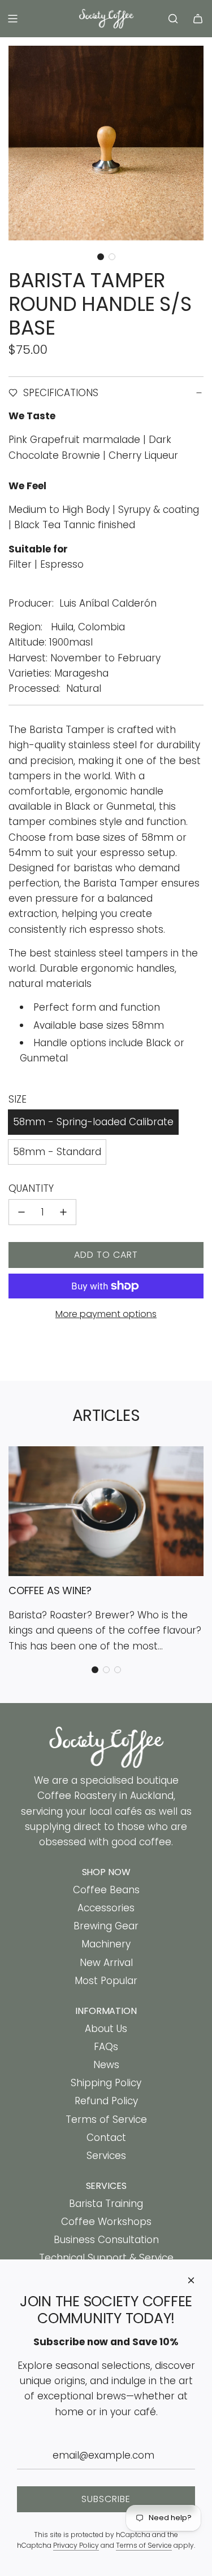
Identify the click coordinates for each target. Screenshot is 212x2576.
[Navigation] (12, 19)
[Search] (173, 19)
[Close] (191, 2280)
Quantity (31, 1188)
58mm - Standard (57, 1152)
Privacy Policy (76, 2545)
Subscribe (106, 2499)
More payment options (106, 1314)
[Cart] (198, 19)
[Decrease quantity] (21, 1212)
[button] (101, 257)
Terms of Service (144, 2545)
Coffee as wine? (50, 1590)
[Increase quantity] (63, 1212)
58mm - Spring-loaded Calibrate (93, 1122)
